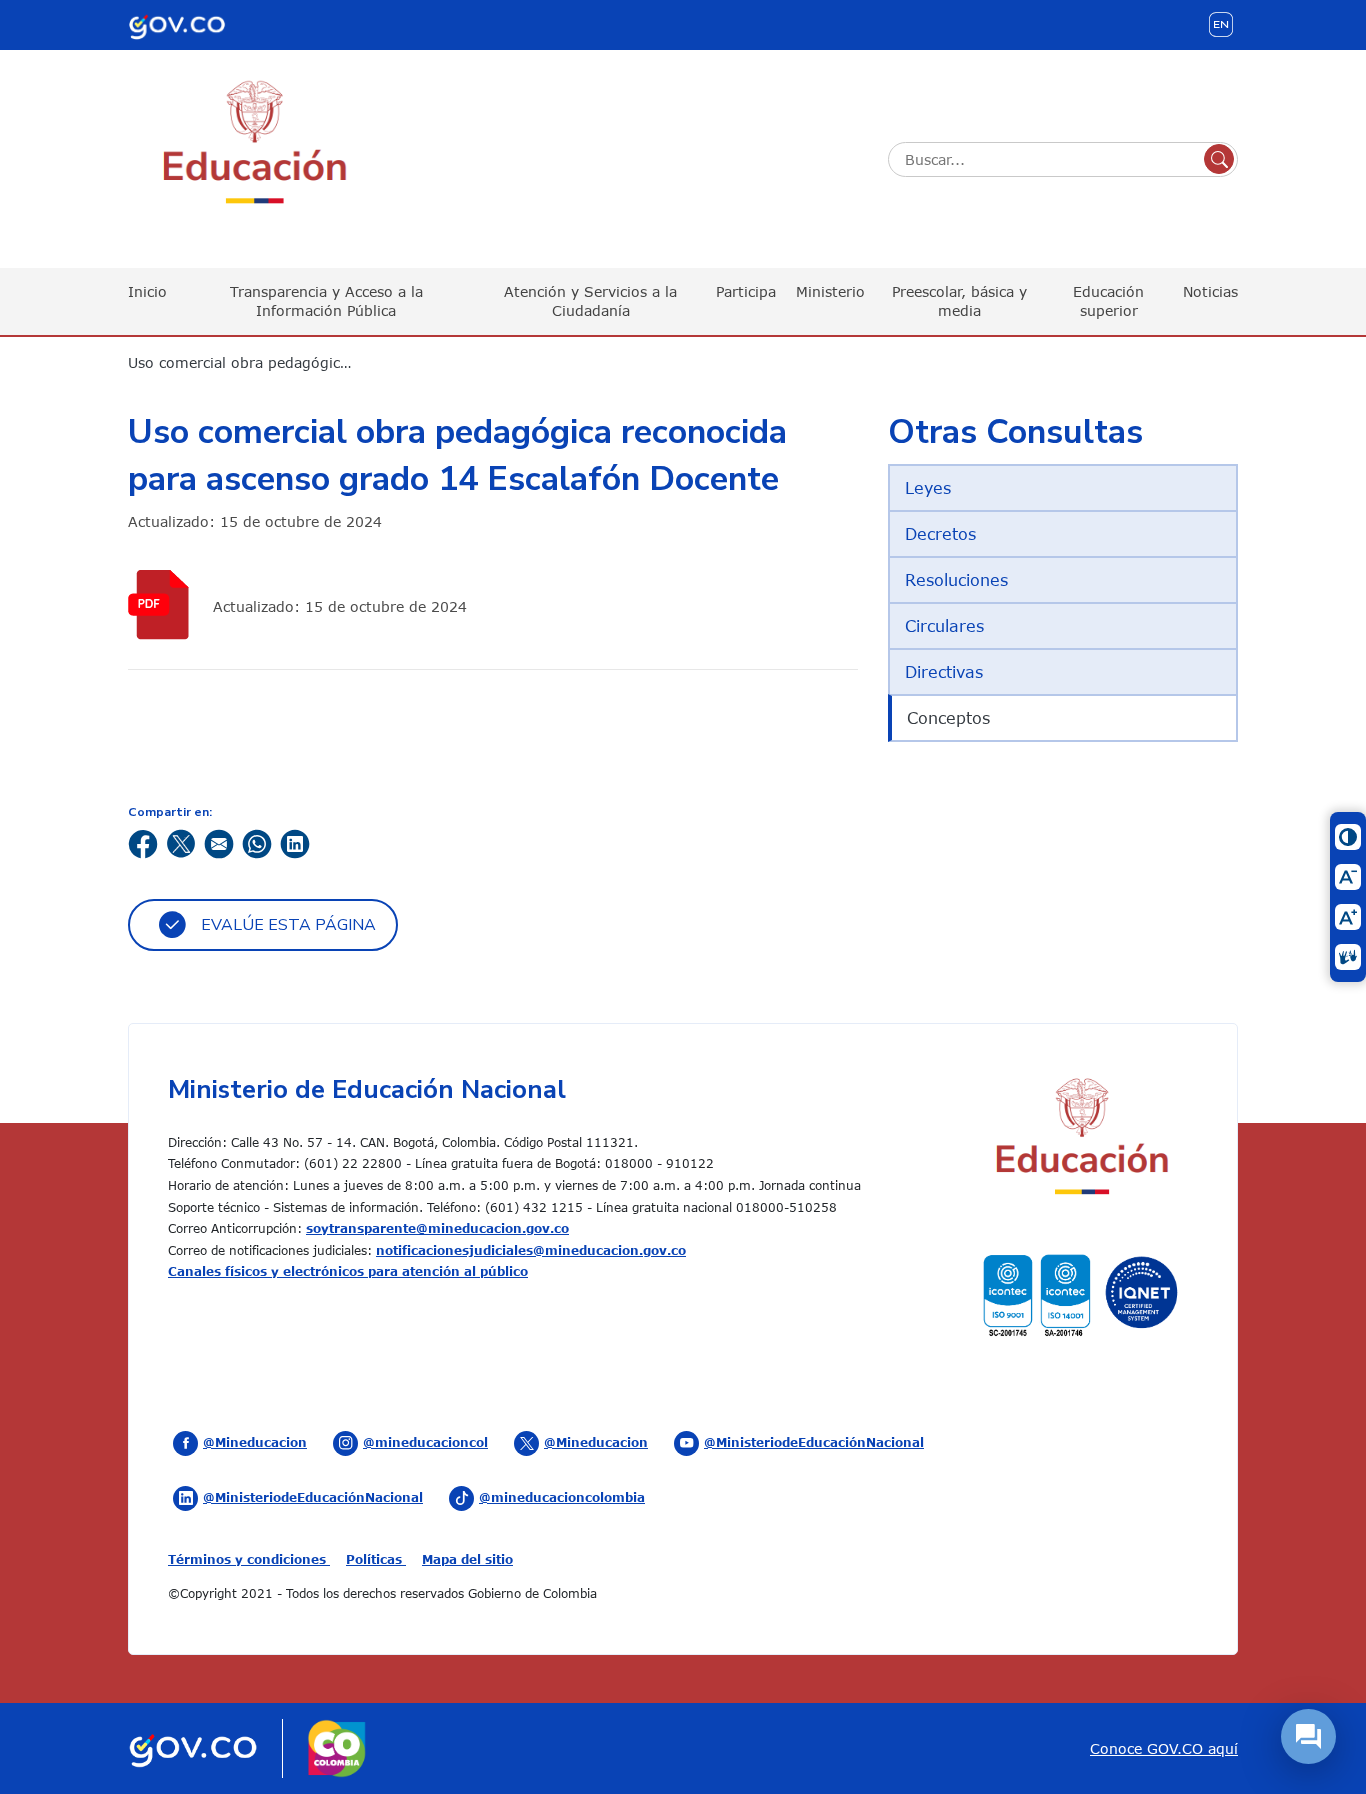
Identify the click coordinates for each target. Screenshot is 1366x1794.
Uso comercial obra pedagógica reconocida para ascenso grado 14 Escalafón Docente (253, 362)
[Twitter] (181, 842)
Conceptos (948, 718)
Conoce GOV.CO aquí (1164, 1748)
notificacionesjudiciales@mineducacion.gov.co (531, 1250)
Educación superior (1108, 300)
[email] (219, 842)
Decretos (940, 534)
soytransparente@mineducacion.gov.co (437, 1228)
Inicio (147, 291)
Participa (746, 291)
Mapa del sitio (467, 1559)
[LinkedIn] (295, 842)
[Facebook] (143, 842)
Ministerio (830, 291)
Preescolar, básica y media (959, 300)
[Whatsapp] (257, 842)
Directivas (944, 672)
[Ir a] (163, 604)
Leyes (928, 488)
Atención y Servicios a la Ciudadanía (590, 300)
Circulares (944, 626)
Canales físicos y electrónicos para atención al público (348, 1271)
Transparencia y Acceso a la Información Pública (326, 300)
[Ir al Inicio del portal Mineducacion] (1080, 1139)
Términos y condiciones (249, 1559)
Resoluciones (956, 580)
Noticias (1210, 291)
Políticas (376, 1559)
